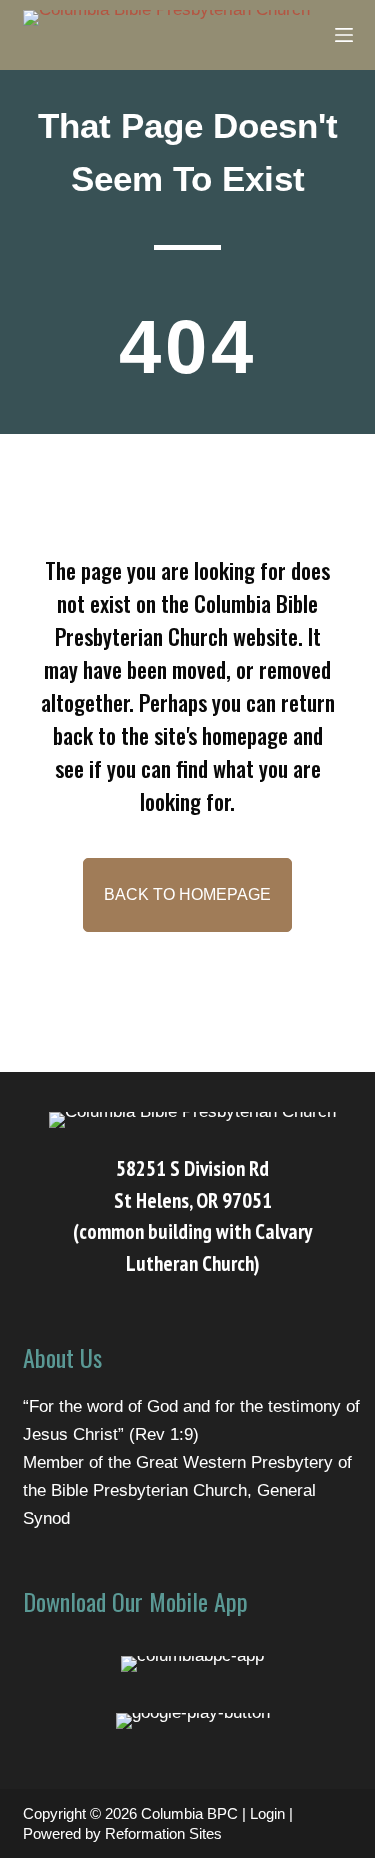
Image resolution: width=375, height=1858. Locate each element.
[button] (187, 895)
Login (267, 1813)
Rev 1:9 (164, 1434)
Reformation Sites (163, 1833)
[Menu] (344, 35)
